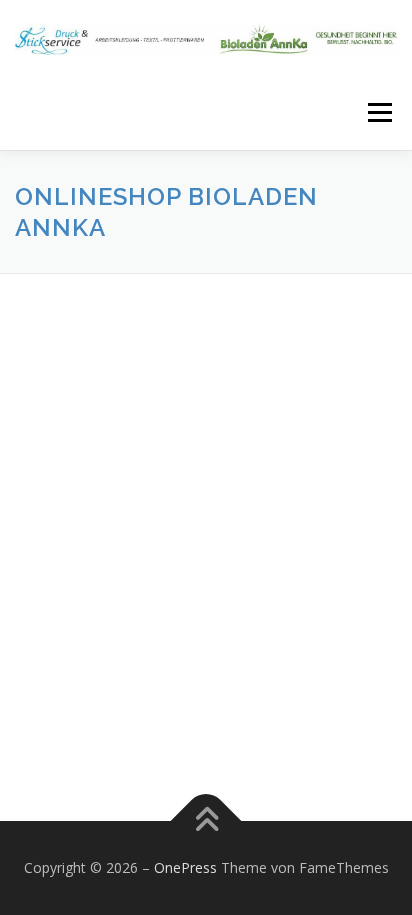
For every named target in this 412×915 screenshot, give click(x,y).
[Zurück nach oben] (206, 821)
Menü (378, 112)
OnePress (185, 867)
